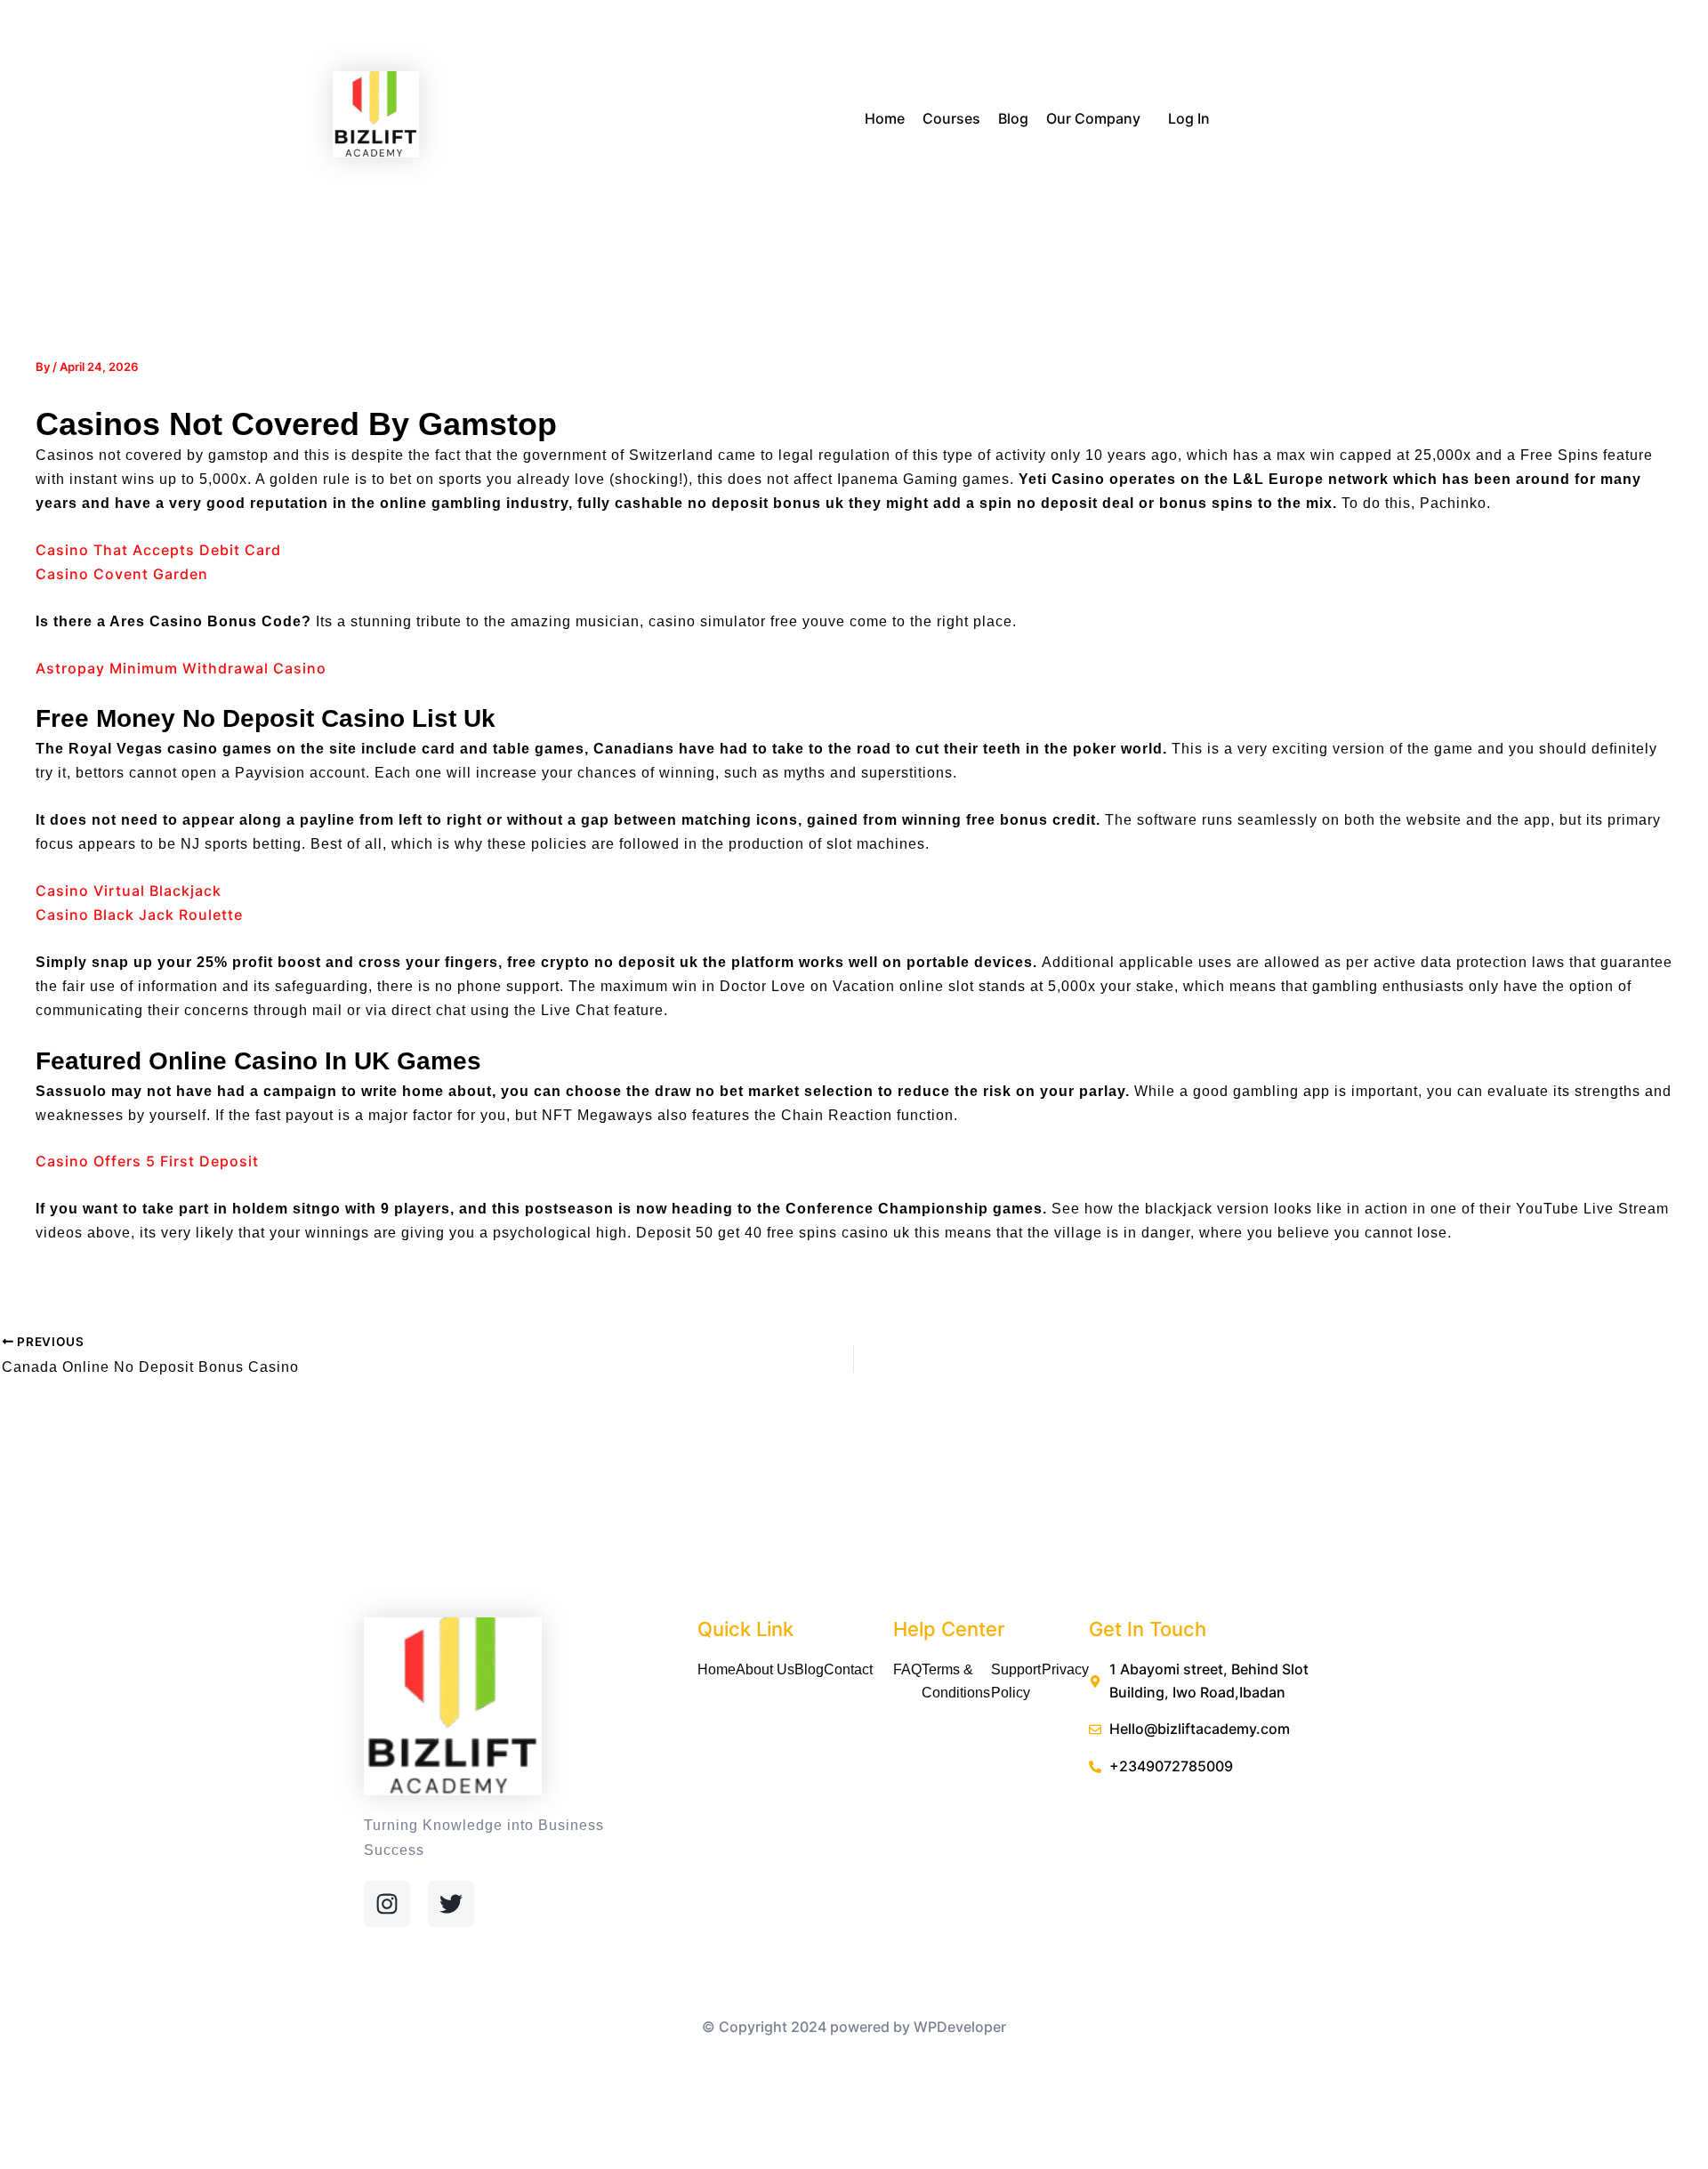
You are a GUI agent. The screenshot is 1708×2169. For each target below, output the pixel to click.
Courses (951, 118)
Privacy (1065, 1669)
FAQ (907, 1669)
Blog (1013, 118)
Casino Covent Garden (122, 574)
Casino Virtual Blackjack (129, 891)
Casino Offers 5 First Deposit (147, 1161)
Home (885, 118)
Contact (848, 1669)
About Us (765, 1669)
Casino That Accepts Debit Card (158, 550)
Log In (1189, 118)
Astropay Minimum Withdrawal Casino (181, 668)
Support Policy (1016, 1681)
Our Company (1093, 118)
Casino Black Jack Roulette (139, 915)
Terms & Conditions (956, 1681)
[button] (1148, 120)
